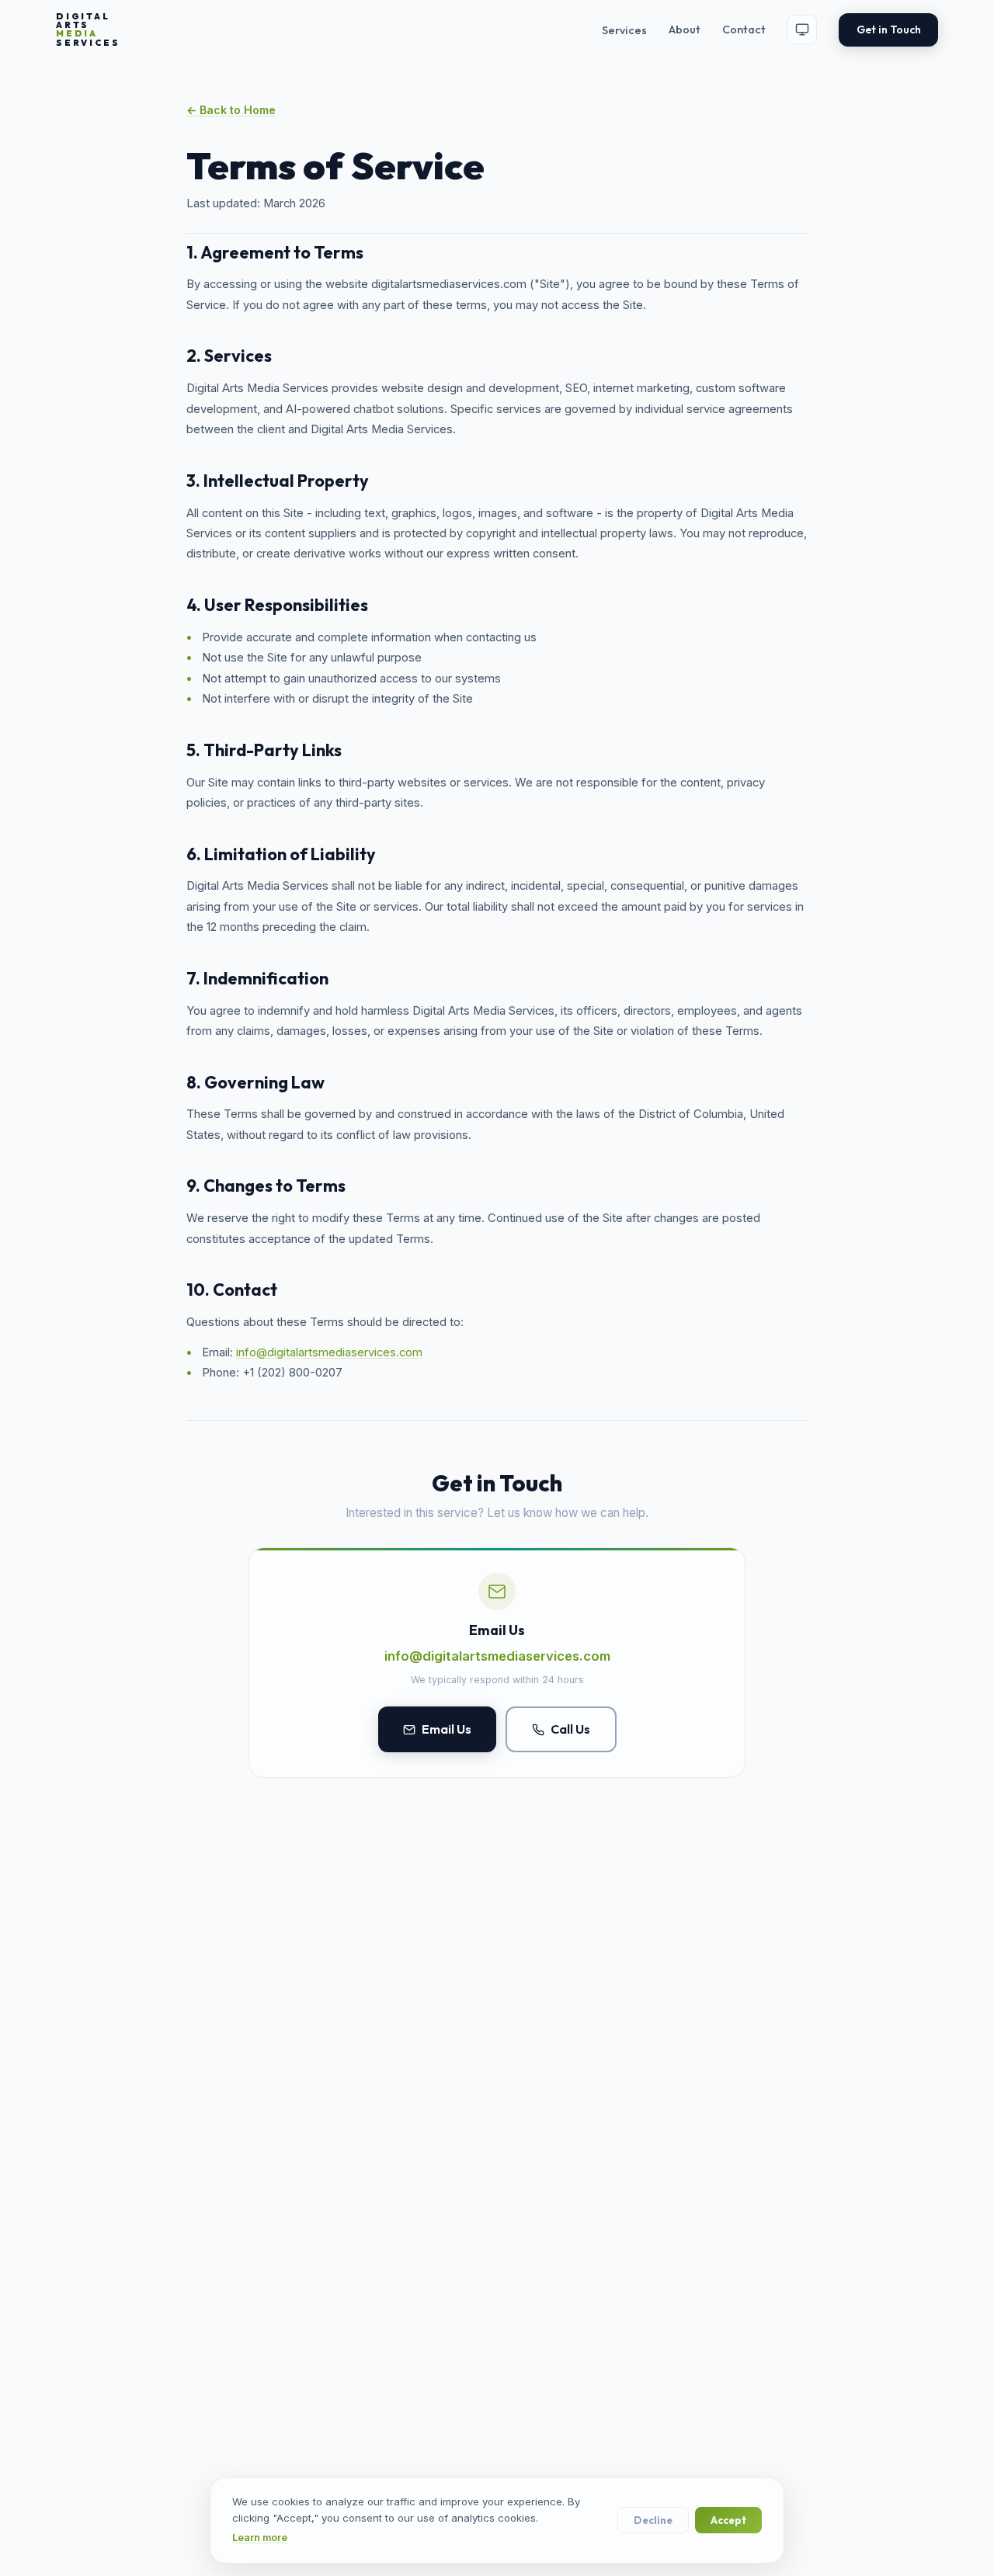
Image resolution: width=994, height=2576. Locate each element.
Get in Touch (889, 30)
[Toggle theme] (802, 30)
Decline (653, 2520)
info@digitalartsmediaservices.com (329, 1352)
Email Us (447, 1729)
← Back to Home (231, 110)
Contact (744, 30)
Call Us (570, 1729)
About (685, 30)
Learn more (260, 2538)
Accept (728, 2520)
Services (624, 30)
